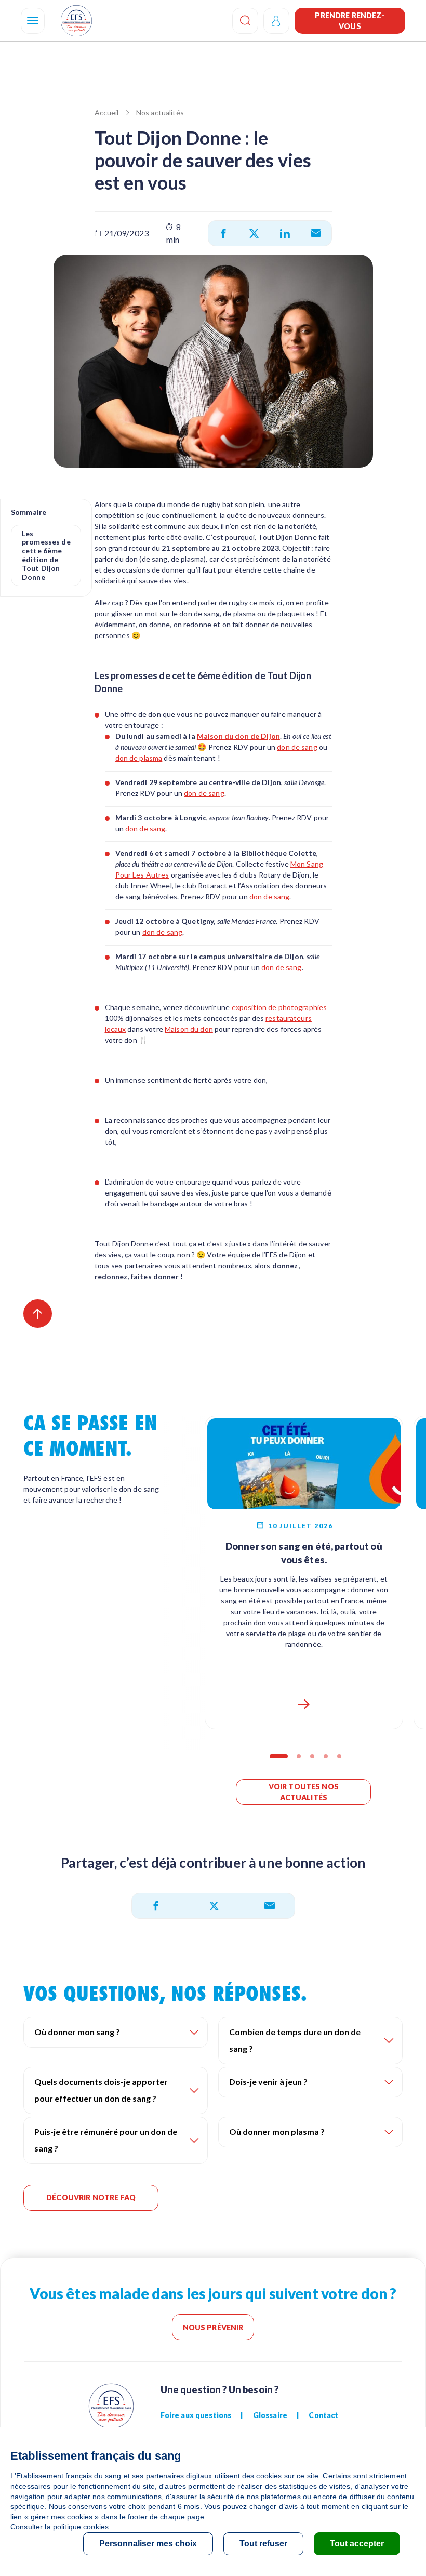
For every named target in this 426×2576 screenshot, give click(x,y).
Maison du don (189, 1029)
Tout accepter (357, 2544)
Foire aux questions (196, 2415)
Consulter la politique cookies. (61, 2527)
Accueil (107, 112)
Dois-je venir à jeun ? (268, 2082)
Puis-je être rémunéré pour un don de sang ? (106, 2140)
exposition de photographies (279, 1007)
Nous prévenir (213, 2327)
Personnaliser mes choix (148, 2544)
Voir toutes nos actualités (304, 1792)
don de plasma (139, 758)
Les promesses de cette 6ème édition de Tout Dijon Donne (46, 555)
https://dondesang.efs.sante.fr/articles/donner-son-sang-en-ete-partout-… (304, 1704)
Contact (323, 2415)
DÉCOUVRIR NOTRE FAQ (91, 2197)
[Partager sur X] (254, 233)
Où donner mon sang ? (77, 2032)
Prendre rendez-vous (350, 21)
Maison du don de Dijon (238, 736)
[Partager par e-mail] (316, 233)
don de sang (297, 747)
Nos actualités (160, 112)
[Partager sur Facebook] (223, 233)
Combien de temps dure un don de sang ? (295, 2040)
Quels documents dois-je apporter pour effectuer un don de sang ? (101, 2090)
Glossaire (270, 2415)
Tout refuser (263, 2544)
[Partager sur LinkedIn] (285, 233)
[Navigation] (33, 21)
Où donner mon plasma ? (277, 2132)
